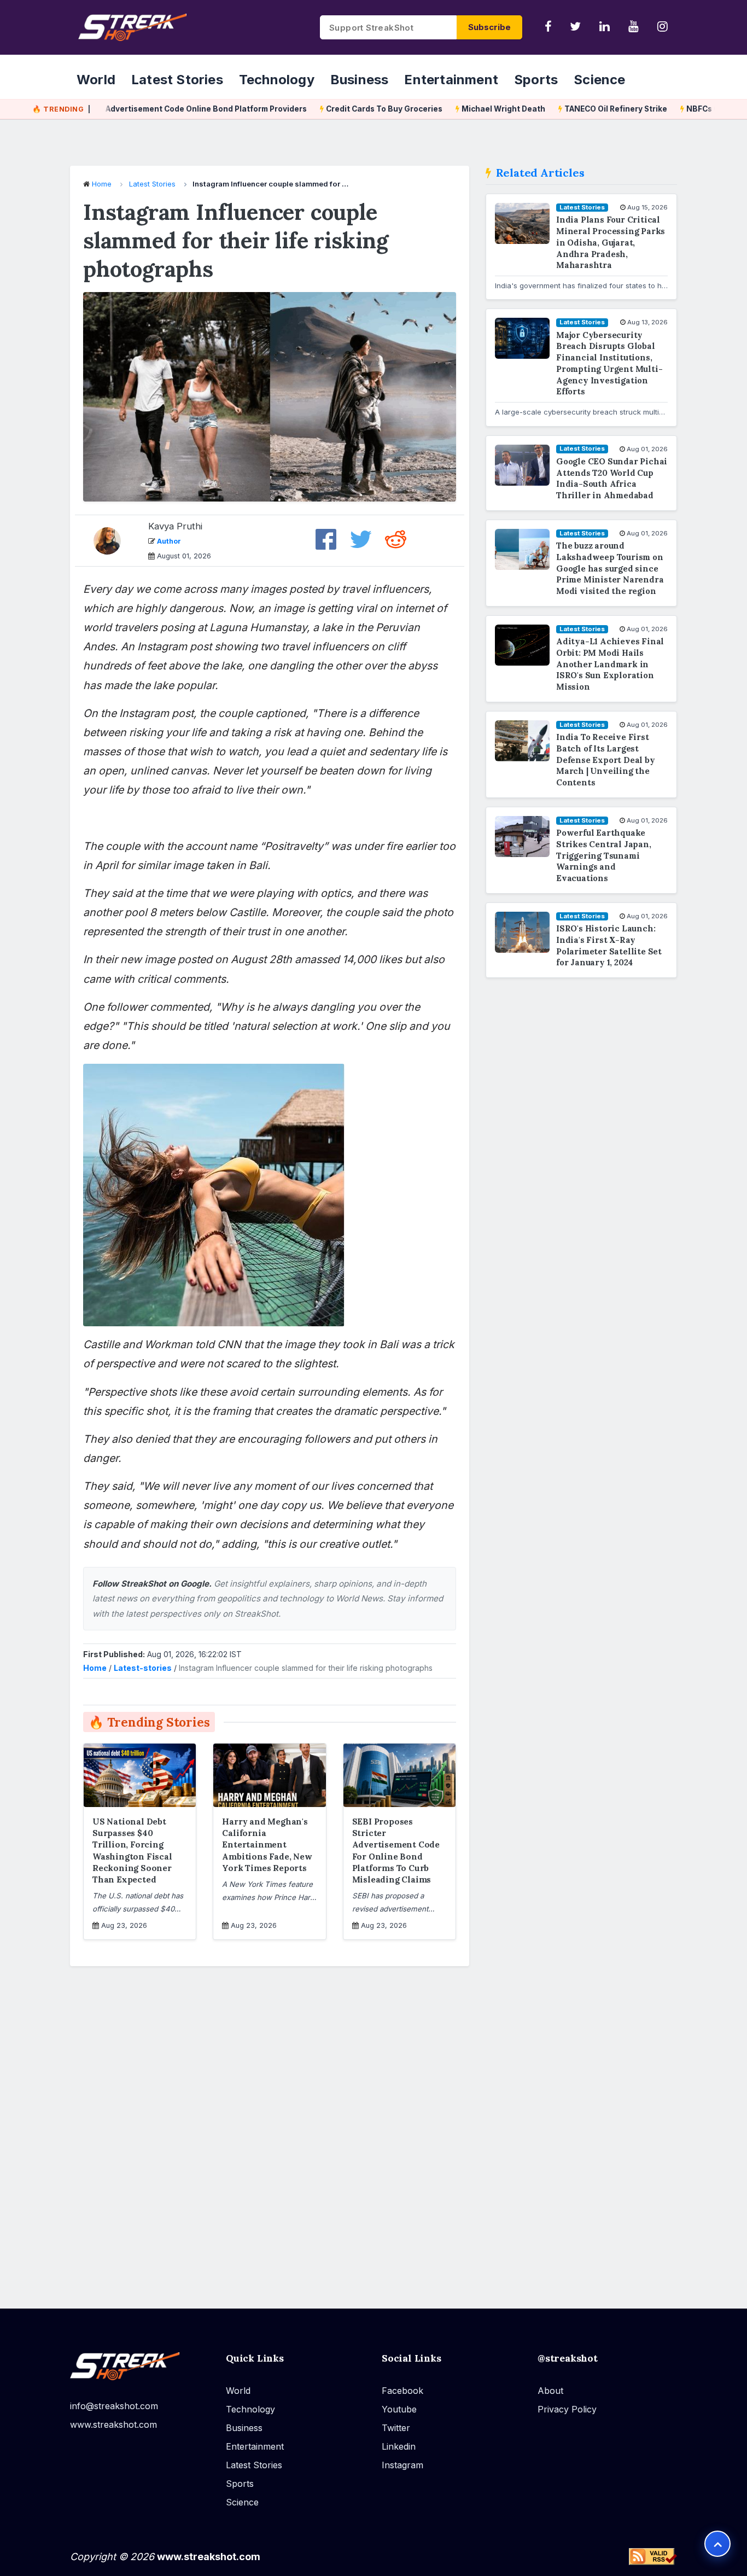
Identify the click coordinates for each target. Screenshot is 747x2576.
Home (102, 184)
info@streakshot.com (114, 2406)
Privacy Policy (567, 2409)
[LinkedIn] (605, 27)
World (96, 79)
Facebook (402, 2391)
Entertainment (451, 79)
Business (360, 79)
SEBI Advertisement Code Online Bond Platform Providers (165, 109)
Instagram (402, 2465)
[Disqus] (270, 2130)
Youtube (399, 2409)
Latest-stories (143, 1668)
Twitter (396, 2428)
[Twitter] (575, 27)
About (550, 2391)
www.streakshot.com (113, 2425)
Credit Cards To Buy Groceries (352, 109)
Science (599, 79)
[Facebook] (548, 27)
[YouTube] (634, 27)
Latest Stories (177, 79)
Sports (536, 79)
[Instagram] (663, 27)
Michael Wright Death (471, 109)
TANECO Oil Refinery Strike (583, 109)
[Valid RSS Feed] (653, 2556)
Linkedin (399, 2446)
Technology (277, 79)
